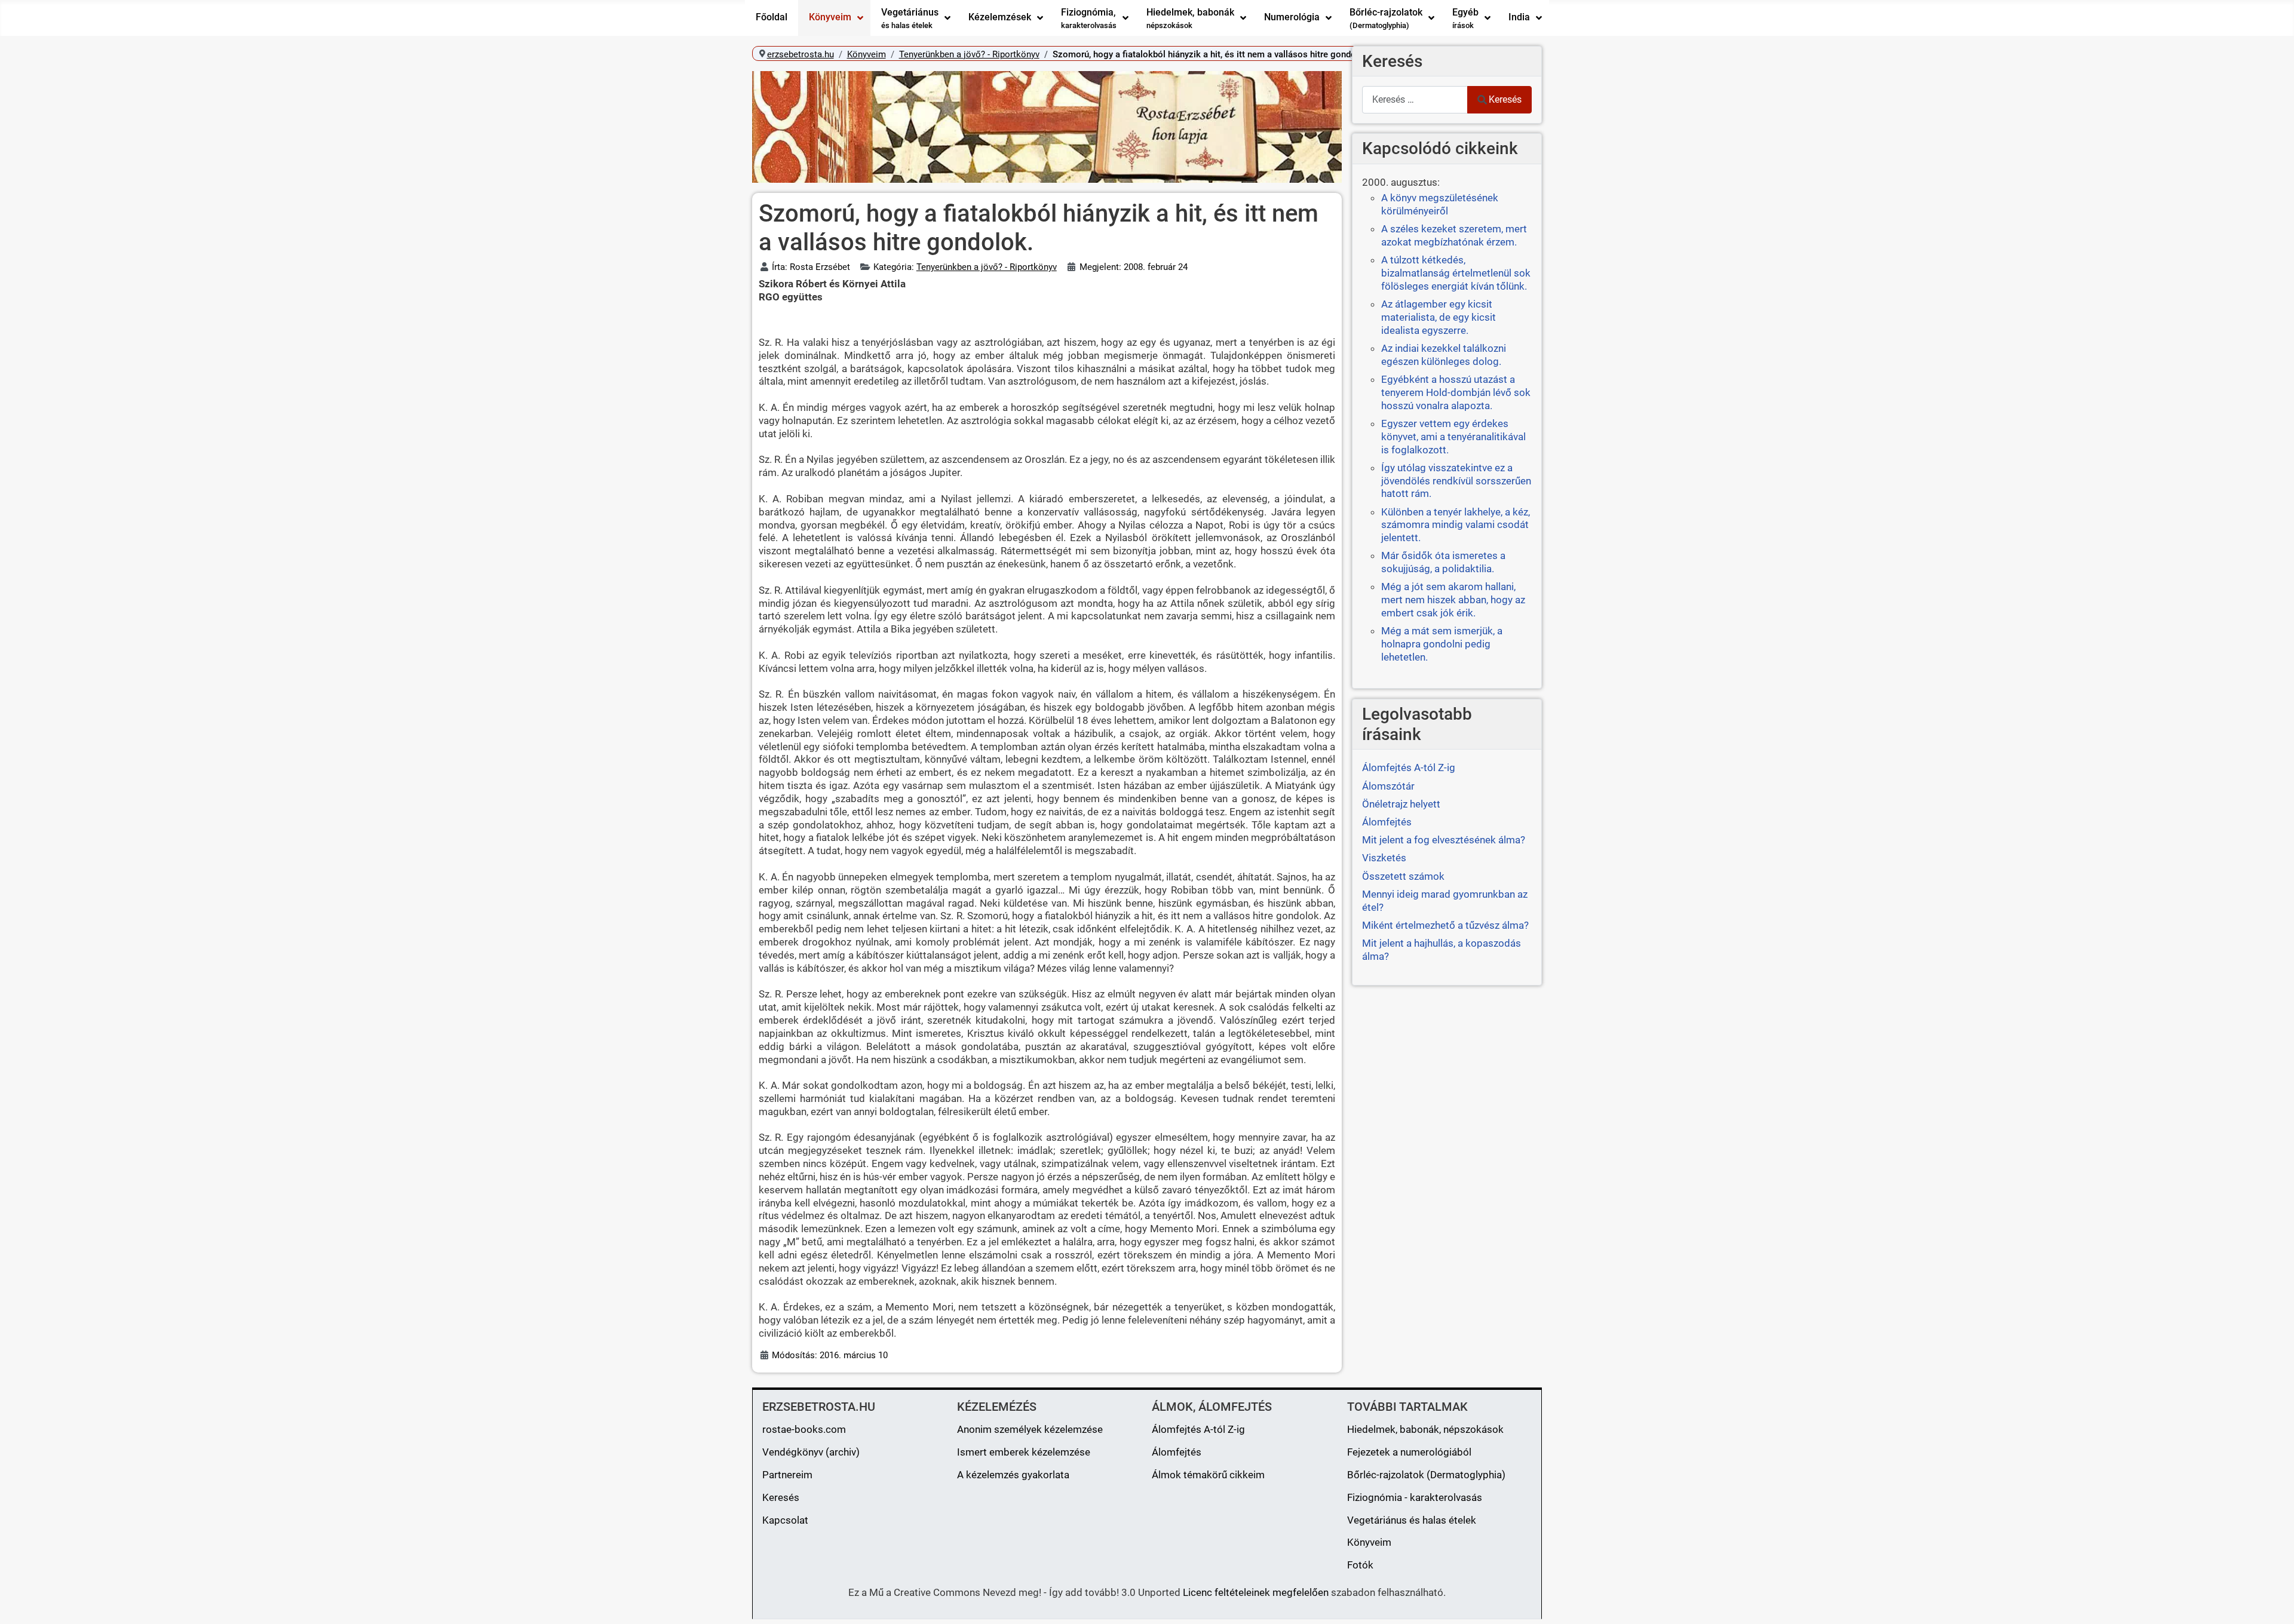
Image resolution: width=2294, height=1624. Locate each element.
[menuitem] (772, 18)
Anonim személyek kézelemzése (1030, 1429)
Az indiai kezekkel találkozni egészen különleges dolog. (1444, 355)
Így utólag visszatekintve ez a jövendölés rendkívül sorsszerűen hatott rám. (1456, 481)
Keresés (1505, 99)
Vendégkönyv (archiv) (811, 1452)
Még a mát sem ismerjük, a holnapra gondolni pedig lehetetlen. (1442, 644)
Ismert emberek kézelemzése (1024, 1452)
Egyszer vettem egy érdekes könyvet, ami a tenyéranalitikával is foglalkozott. (1453, 437)
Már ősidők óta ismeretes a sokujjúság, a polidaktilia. (1443, 562)
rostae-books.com (804, 1429)
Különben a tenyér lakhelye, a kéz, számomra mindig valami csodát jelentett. (1456, 525)
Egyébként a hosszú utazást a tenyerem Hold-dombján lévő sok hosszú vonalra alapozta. (1456, 392)
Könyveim (1369, 1542)
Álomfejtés (1177, 1452)
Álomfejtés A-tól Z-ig (1198, 1429)
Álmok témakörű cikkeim (1208, 1475)
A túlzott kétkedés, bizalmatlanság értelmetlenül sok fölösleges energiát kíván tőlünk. (1456, 273)
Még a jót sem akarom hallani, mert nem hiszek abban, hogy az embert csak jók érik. (1453, 600)
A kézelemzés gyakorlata (1013, 1475)
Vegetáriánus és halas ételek (1412, 1520)
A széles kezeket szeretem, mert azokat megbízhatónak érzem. (1454, 235)
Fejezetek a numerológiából (1409, 1452)
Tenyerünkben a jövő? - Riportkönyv (987, 267)
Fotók (1360, 1565)
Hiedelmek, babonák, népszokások (1425, 1429)
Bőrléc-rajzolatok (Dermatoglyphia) (1426, 1475)
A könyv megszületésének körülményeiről (1440, 204)
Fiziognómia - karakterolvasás (1415, 1497)
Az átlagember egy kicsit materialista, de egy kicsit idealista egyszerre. (1439, 317)
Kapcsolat (785, 1520)
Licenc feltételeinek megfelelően (1256, 1592)
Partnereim (787, 1475)
